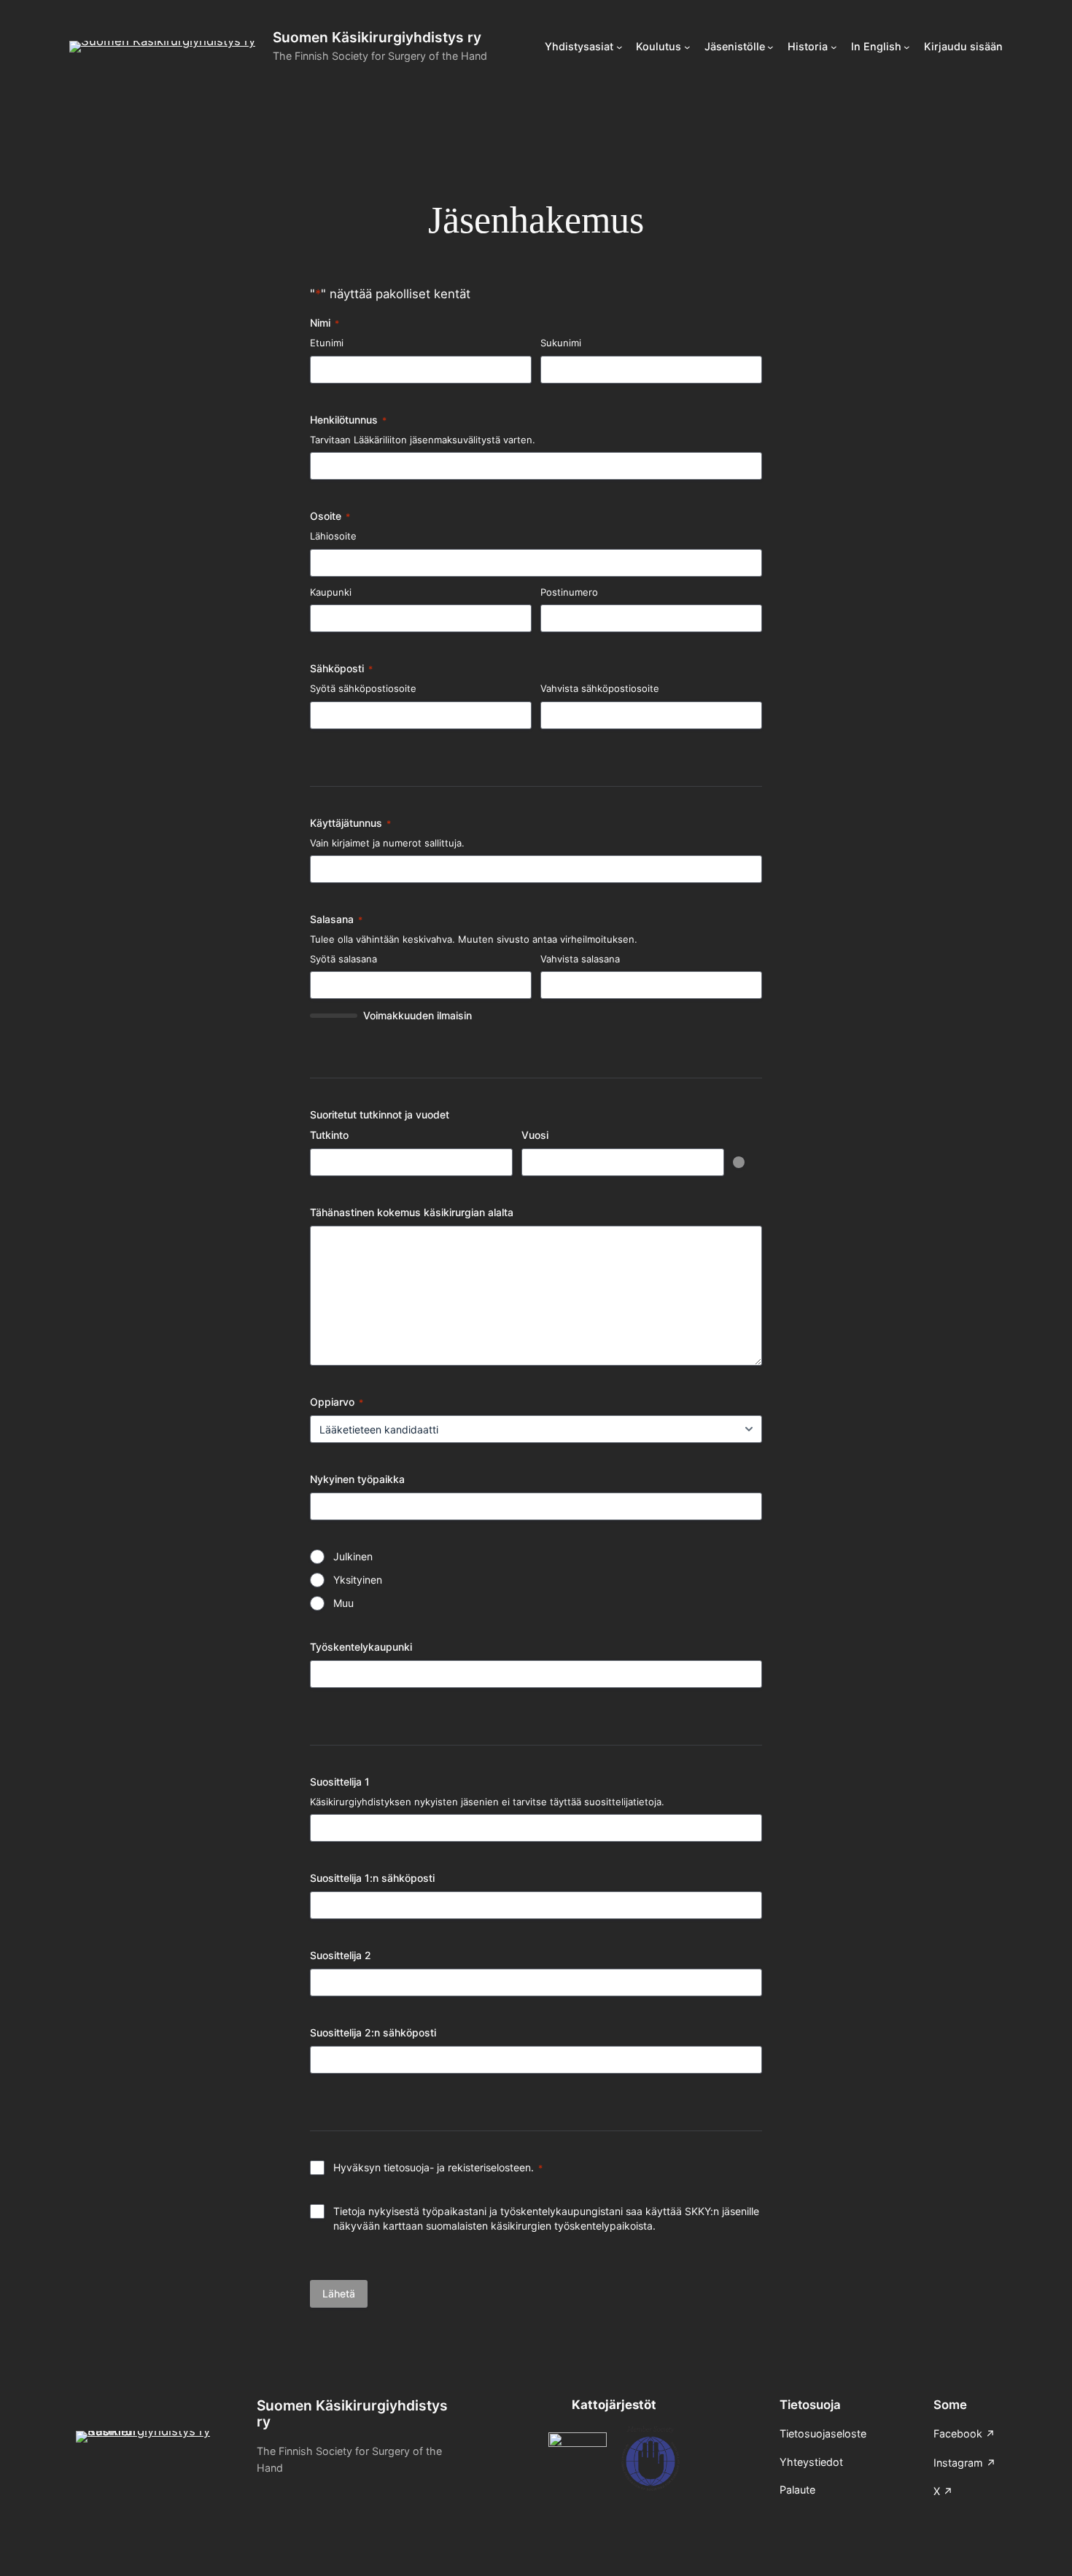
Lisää (739, 1162)
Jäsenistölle (735, 46)
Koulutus (659, 46)
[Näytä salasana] (514, 985)
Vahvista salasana (580, 959)
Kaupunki (331, 592)
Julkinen (353, 1556)
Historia (808, 46)
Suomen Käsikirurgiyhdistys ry (377, 37)
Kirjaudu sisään (963, 46)
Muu (343, 1603)
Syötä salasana (343, 959)
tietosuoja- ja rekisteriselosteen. (459, 2167)
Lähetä (339, 2293)
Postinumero (569, 592)
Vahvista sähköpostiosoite (600, 688)
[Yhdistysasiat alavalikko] (619, 47)
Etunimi (327, 343)
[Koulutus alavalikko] (687, 47)
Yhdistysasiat (579, 46)
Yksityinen (358, 1580)
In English (876, 46)
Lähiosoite (333, 536)
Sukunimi (561, 343)
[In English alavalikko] (907, 47)
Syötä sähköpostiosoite (363, 688)
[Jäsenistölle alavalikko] (770, 47)
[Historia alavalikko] (834, 47)
